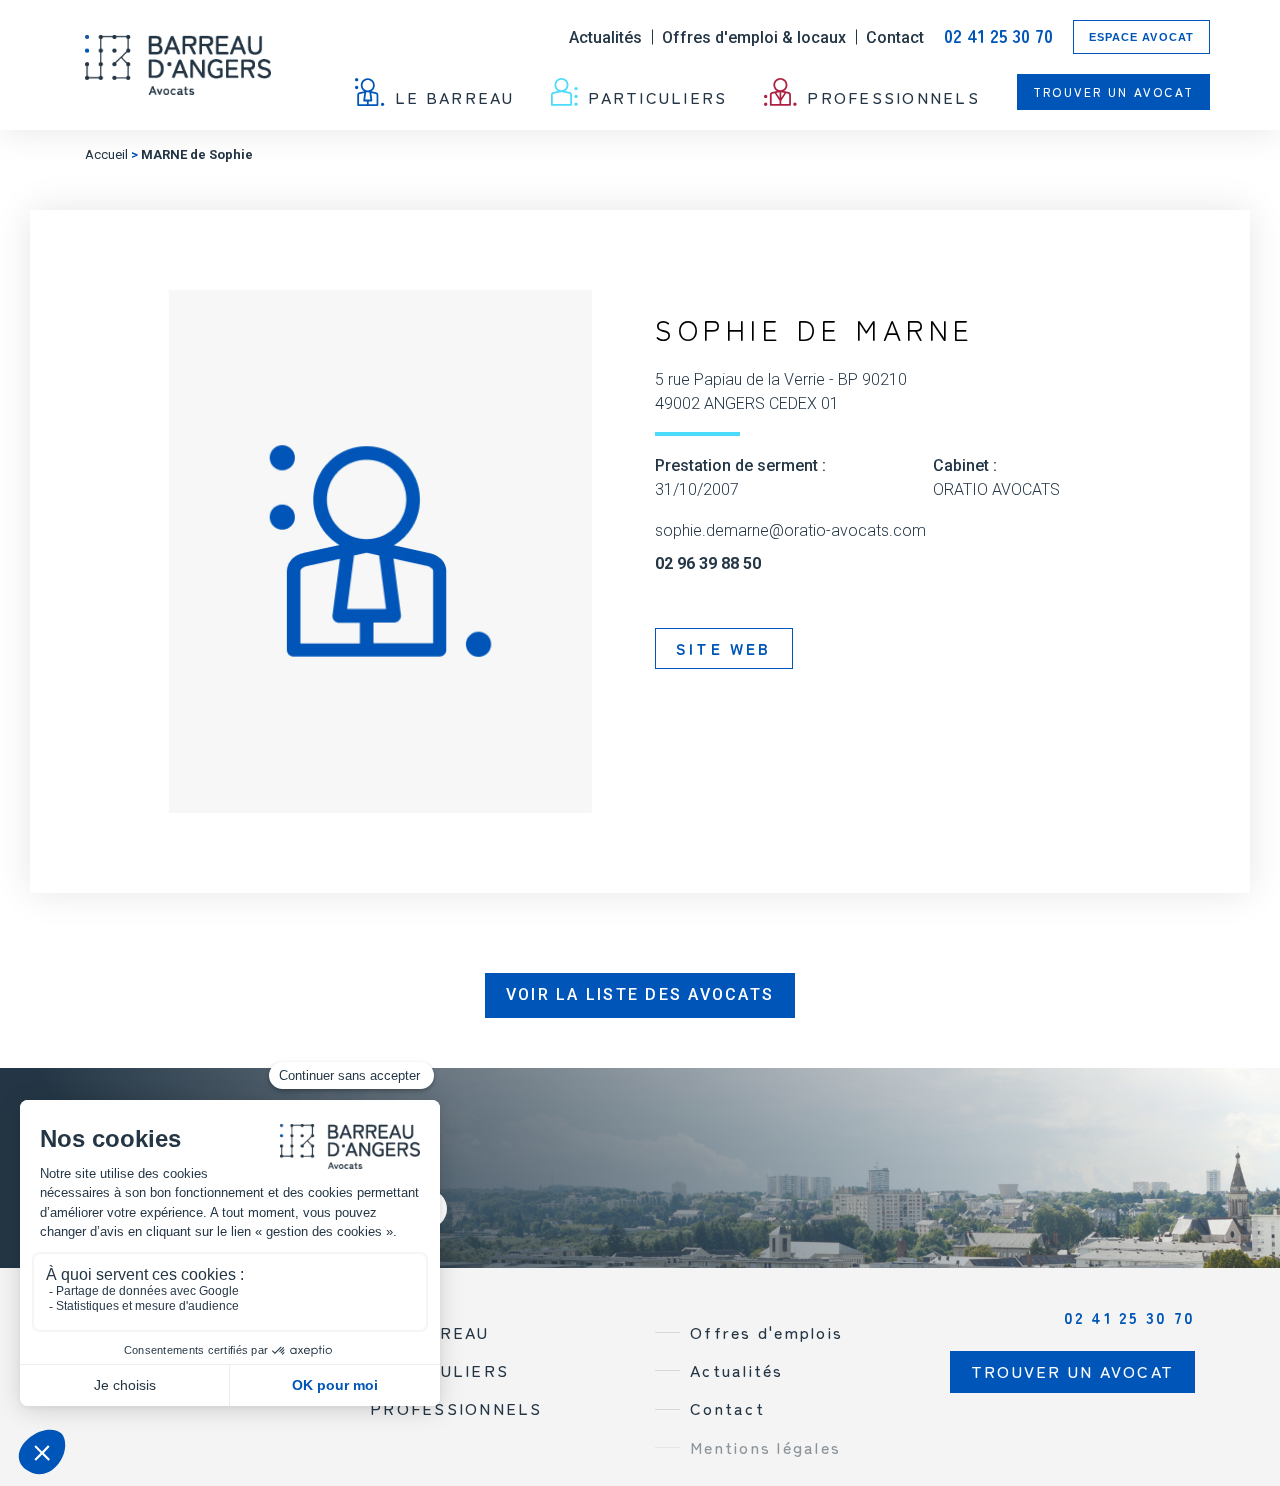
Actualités (605, 37)
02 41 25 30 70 (998, 36)
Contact (895, 37)
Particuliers (657, 95)
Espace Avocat (1141, 37)
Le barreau (455, 95)
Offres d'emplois (766, 1332)
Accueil (106, 154)
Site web (724, 648)
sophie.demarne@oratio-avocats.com (790, 531)
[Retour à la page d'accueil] (178, 65)
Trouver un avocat (1113, 91)
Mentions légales (765, 1447)
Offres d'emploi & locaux (754, 37)
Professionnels (893, 95)
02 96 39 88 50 (708, 564)
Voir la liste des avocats (640, 994)
